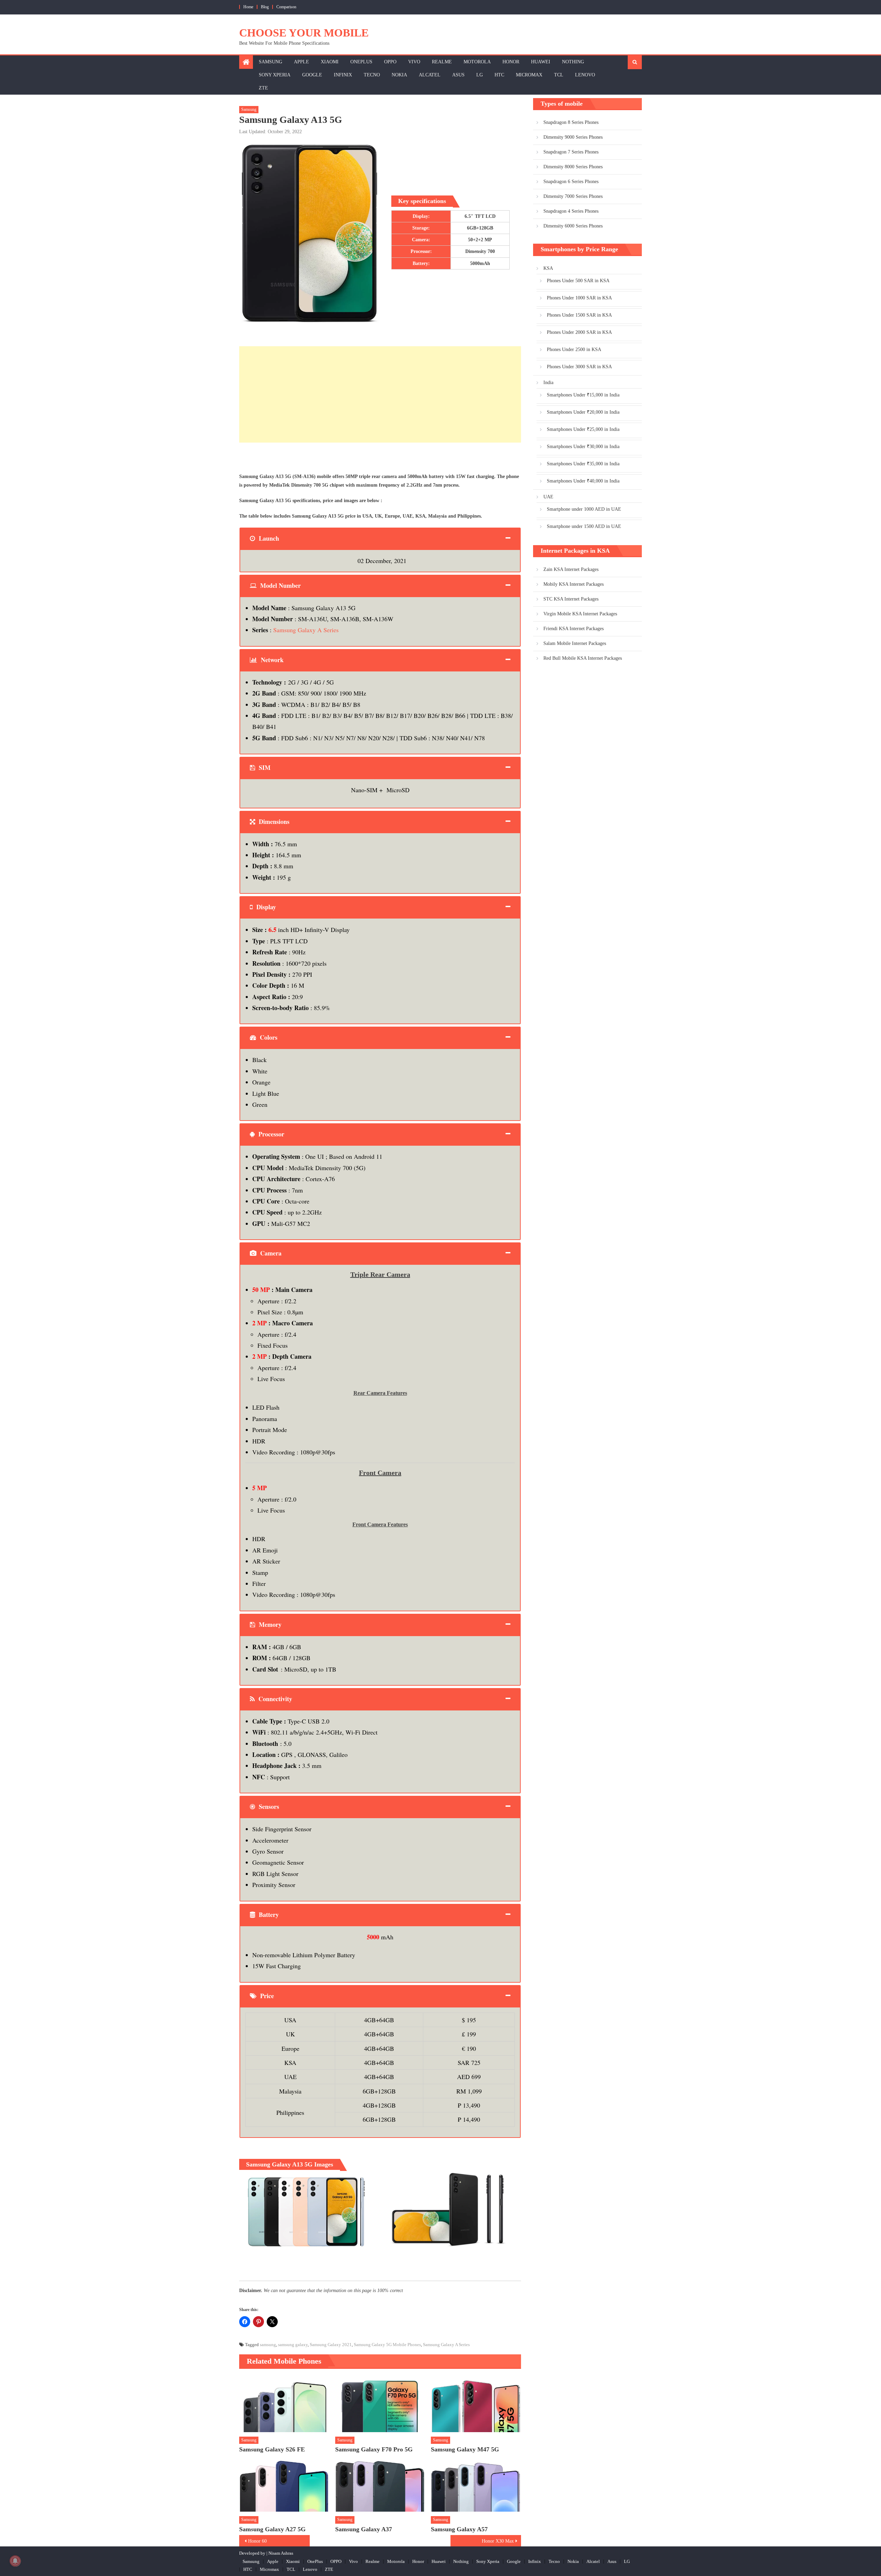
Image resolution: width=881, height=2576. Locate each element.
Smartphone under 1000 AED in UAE (584, 509)
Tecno (372, 75)
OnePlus (361, 62)
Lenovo (585, 75)
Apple (301, 62)
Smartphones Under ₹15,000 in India (583, 395)
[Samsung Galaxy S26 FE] (284, 2404)
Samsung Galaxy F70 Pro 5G (374, 2449)
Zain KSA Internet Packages (571, 569)
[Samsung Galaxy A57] (476, 2484)
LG (480, 75)
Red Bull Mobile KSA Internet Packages (583, 658)
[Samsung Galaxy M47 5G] (476, 2404)
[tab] (380, 538)
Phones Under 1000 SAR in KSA (579, 298)
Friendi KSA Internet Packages (574, 629)
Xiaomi (330, 62)
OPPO (390, 62)
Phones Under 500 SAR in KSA (578, 281)
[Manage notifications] (15, 2561)
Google (312, 75)
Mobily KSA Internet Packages (574, 584)
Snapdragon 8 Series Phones (571, 122)
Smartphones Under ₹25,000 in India (583, 429)
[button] (307, 2210)
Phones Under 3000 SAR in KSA (579, 367)
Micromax (529, 75)
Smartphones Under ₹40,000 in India (583, 481)
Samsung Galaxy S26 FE (272, 2449)
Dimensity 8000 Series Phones (573, 167)
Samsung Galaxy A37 (364, 2529)
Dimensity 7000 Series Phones (573, 196)
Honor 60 (257, 2541)
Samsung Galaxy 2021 (331, 2345)
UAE (548, 497)
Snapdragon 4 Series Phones (571, 211)
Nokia (399, 75)
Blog (265, 7)
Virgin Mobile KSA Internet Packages (580, 614)
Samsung (270, 62)
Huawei (541, 62)
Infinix (343, 75)
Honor (511, 62)
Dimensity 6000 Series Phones (573, 226)
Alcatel (430, 75)
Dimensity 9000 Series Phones (573, 137)
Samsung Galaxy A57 (459, 2529)
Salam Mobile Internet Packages (575, 643)
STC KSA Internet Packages (571, 599)
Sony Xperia (275, 75)
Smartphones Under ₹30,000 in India (583, 447)
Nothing (573, 62)
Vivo (414, 62)
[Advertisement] (380, 394)
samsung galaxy (293, 2345)
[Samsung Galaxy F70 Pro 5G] (380, 2404)
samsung (268, 2345)
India (548, 383)
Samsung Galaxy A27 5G (272, 2529)
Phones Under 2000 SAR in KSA (579, 332)
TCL (559, 75)
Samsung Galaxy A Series (306, 630)
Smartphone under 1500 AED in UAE (584, 526)
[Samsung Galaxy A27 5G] (284, 2484)
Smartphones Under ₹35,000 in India (583, 464)
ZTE (263, 88)
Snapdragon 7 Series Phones (571, 152)
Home (248, 7)
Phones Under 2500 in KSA (574, 349)
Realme (442, 62)
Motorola (477, 62)
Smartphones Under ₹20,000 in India (583, 412)
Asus (458, 75)
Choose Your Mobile (304, 33)
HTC (499, 75)
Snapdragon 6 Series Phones (571, 182)
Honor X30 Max (498, 2541)
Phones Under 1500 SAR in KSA (579, 315)
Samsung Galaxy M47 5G (465, 2449)
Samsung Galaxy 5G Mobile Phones (387, 2345)
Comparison (286, 7)
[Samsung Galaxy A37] (380, 2484)
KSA (548, 268)
